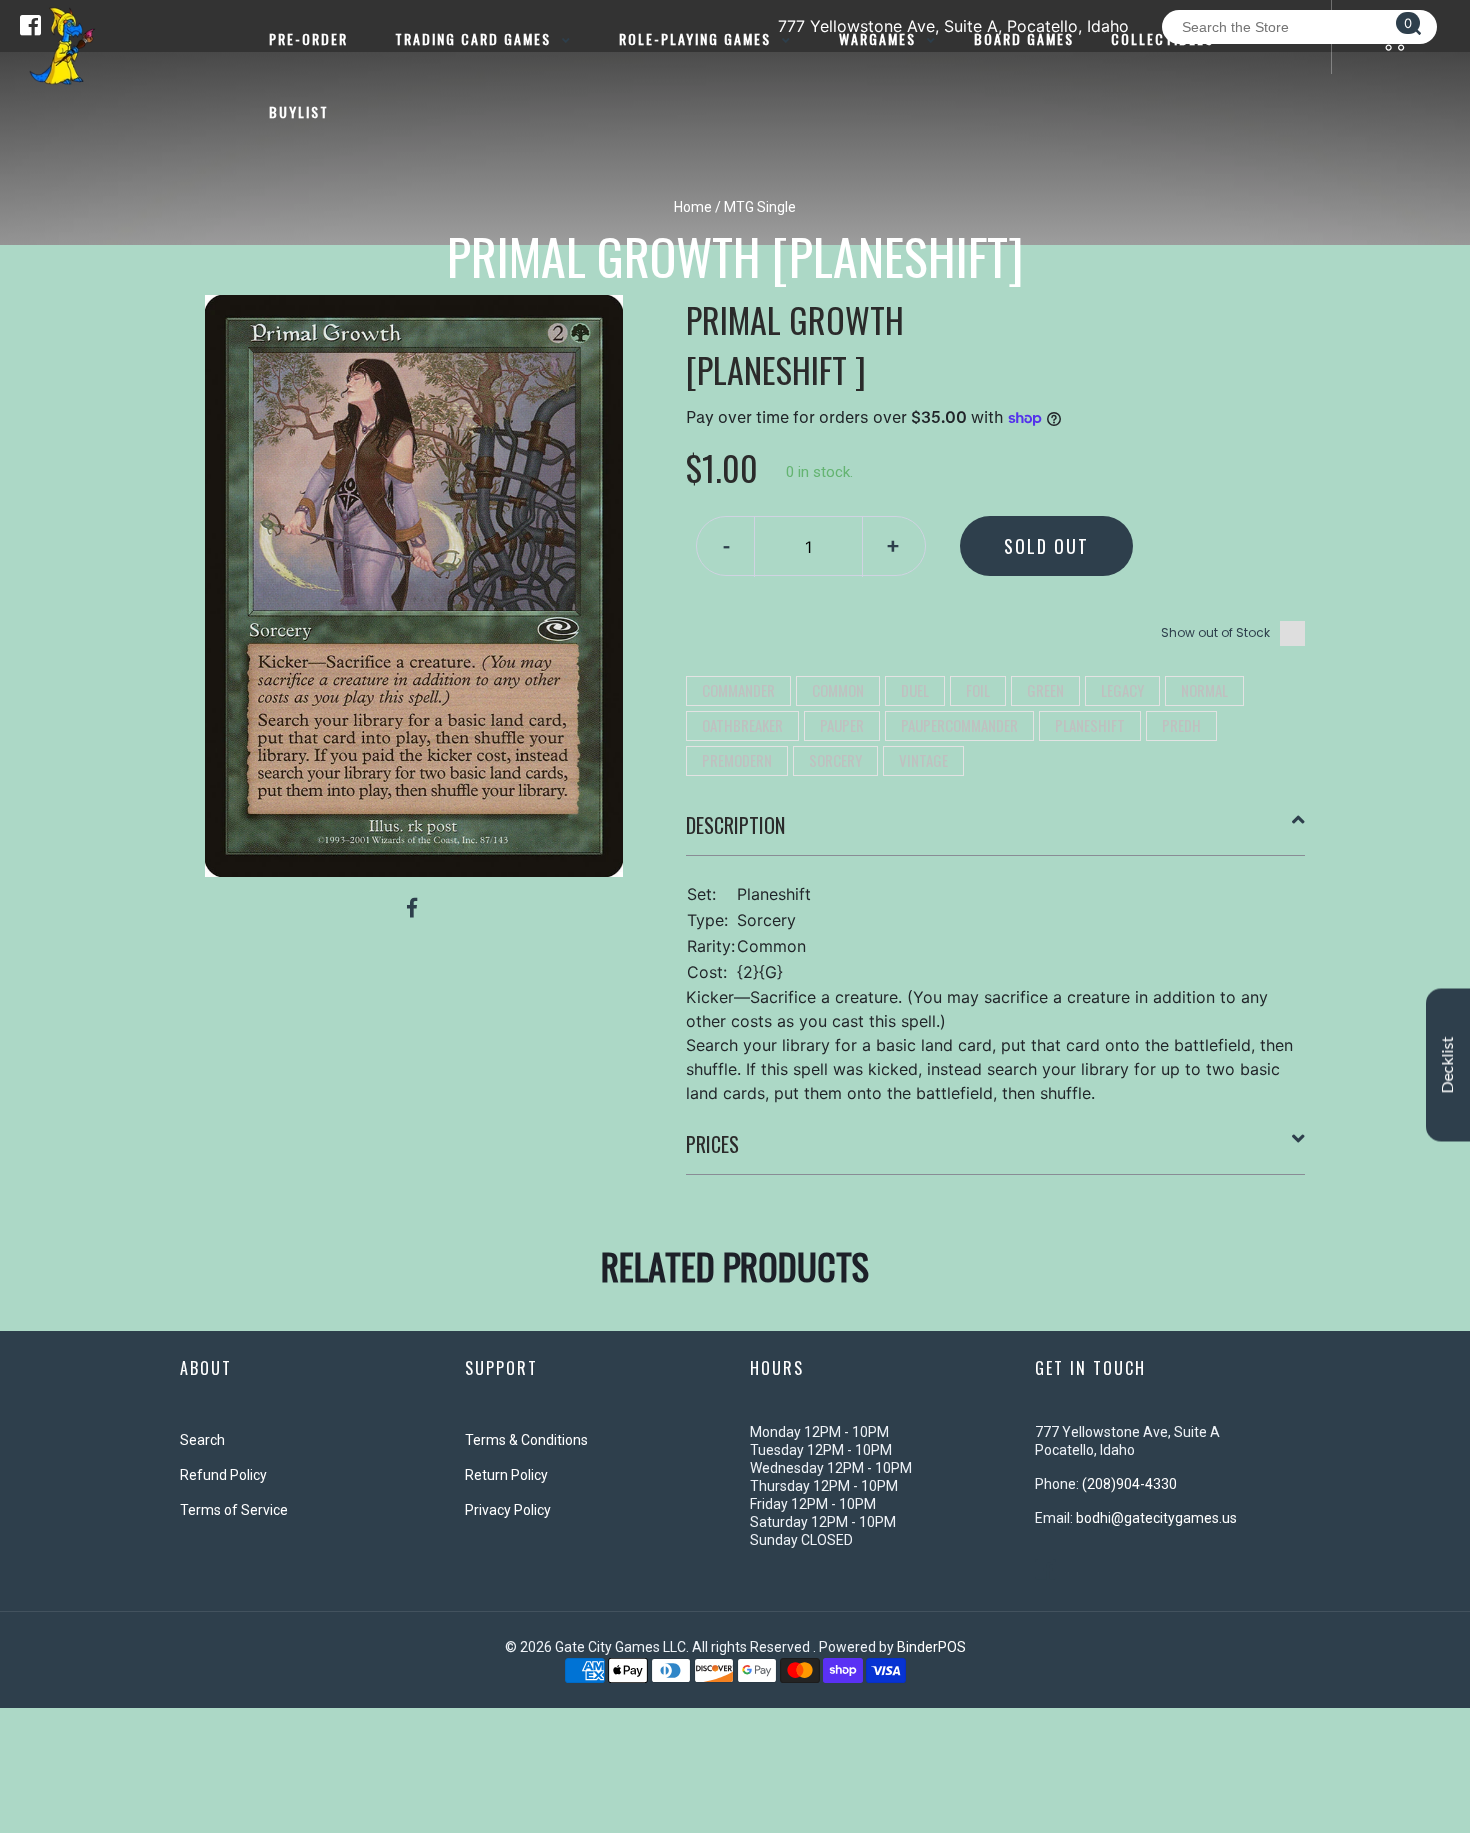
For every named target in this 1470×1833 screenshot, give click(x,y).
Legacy (1122, 690)
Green (1045, 690)
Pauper (842, 725)
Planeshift (1090, 725)
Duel (915, 690)
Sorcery (835, 760)
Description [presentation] (735, 825)
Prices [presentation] (712, 1144)
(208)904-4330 (1129, 1484)
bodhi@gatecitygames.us (1156, 1518)
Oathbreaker (742, 725)
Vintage (923, 760)
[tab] (996, 833)
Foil (978, 690)
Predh (1181, 725)
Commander (738, 690)
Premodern (737, 760)
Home (693, 207)
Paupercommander (959, 725)
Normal (1204, 690)
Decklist (1448, 1064)
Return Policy (506, 1475)
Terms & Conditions (526, 1440)
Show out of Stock (1215, 632)
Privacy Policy (508, 1510)
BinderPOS (931, 1647)
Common (838, 690)
